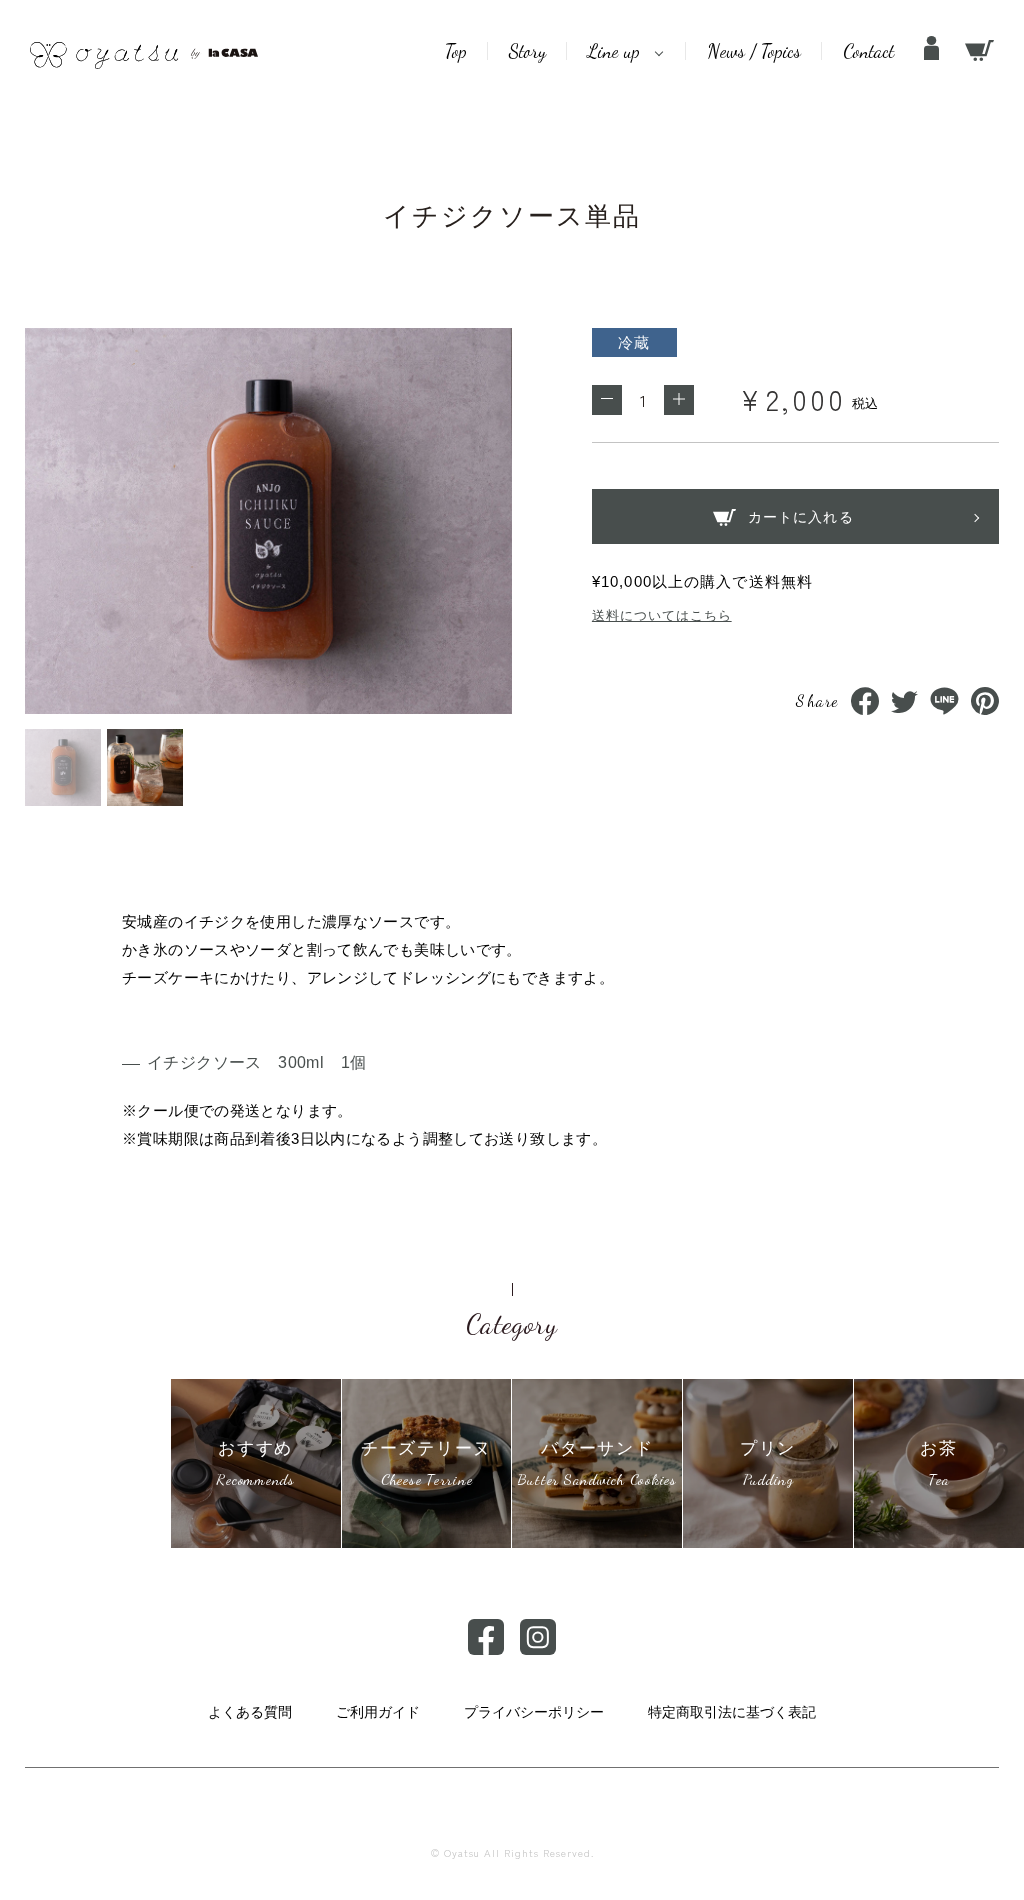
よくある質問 (250, 1712)
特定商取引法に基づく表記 (732, 1712)
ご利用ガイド (378, 1712)
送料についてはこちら (662, 615)
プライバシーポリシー (534, 1712)
